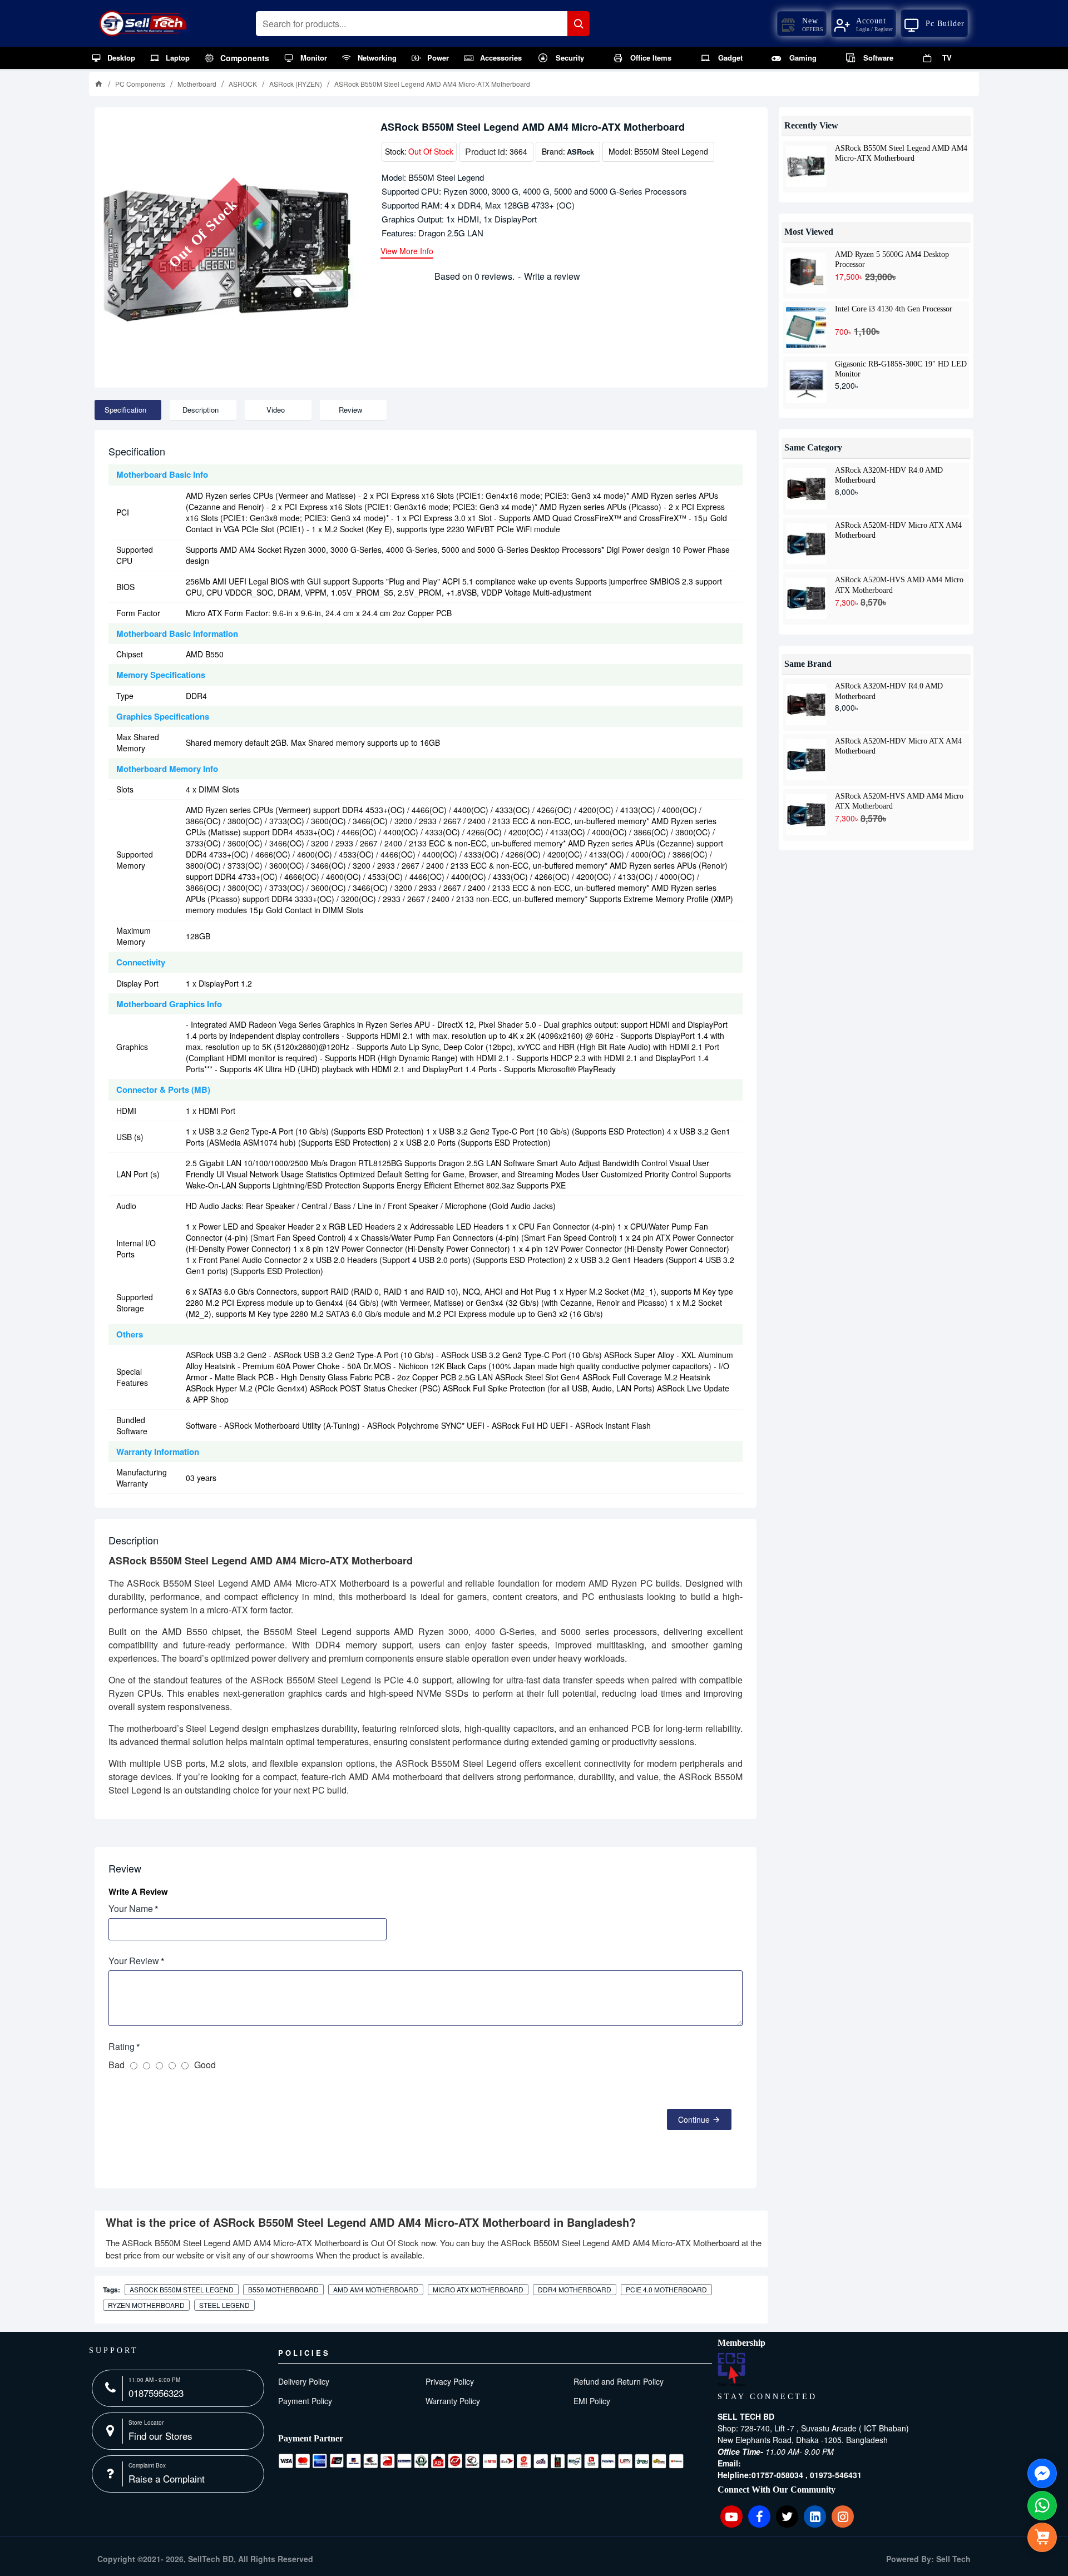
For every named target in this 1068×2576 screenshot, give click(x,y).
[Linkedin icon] (815, 2516)
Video (276, 410)
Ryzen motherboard (146, 2305)
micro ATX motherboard (478, 2289)
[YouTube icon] (731, 2516)
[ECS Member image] (731, 2370)
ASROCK (243, 84)
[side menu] (1042, 2537)
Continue (694, 2119)
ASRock (580, 152)
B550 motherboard (283, 2289)
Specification (125, 410)
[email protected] (773, 2463)
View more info (407, 252)
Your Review (134, 1961)
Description (201, 410)
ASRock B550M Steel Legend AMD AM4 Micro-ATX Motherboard (901, 153)
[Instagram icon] (843, 2516)
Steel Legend (224, 2305)
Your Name (131, 1908)
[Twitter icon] (787, 2516)
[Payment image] (481, 2461)
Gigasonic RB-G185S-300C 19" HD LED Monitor (901, 369)
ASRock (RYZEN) (296, 84)
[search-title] (578, 24)
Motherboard (197, 84)
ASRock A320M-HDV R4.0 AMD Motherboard (889, 475)
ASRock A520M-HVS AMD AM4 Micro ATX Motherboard (899, 584)
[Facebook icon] (759, 2516)
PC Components (140, 84)
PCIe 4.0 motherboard (666, 2289)
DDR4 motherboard (575, 2289)
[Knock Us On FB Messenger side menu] (1042, 2473)
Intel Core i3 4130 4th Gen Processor (894, 309)
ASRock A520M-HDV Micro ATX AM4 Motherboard (898, 530)
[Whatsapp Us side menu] (1042, 2506)
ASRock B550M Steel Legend (182, 2289)
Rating (122, 2046)
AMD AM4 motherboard (376, 2289)
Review (350, 410)
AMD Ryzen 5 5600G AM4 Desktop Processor (892, 259)
